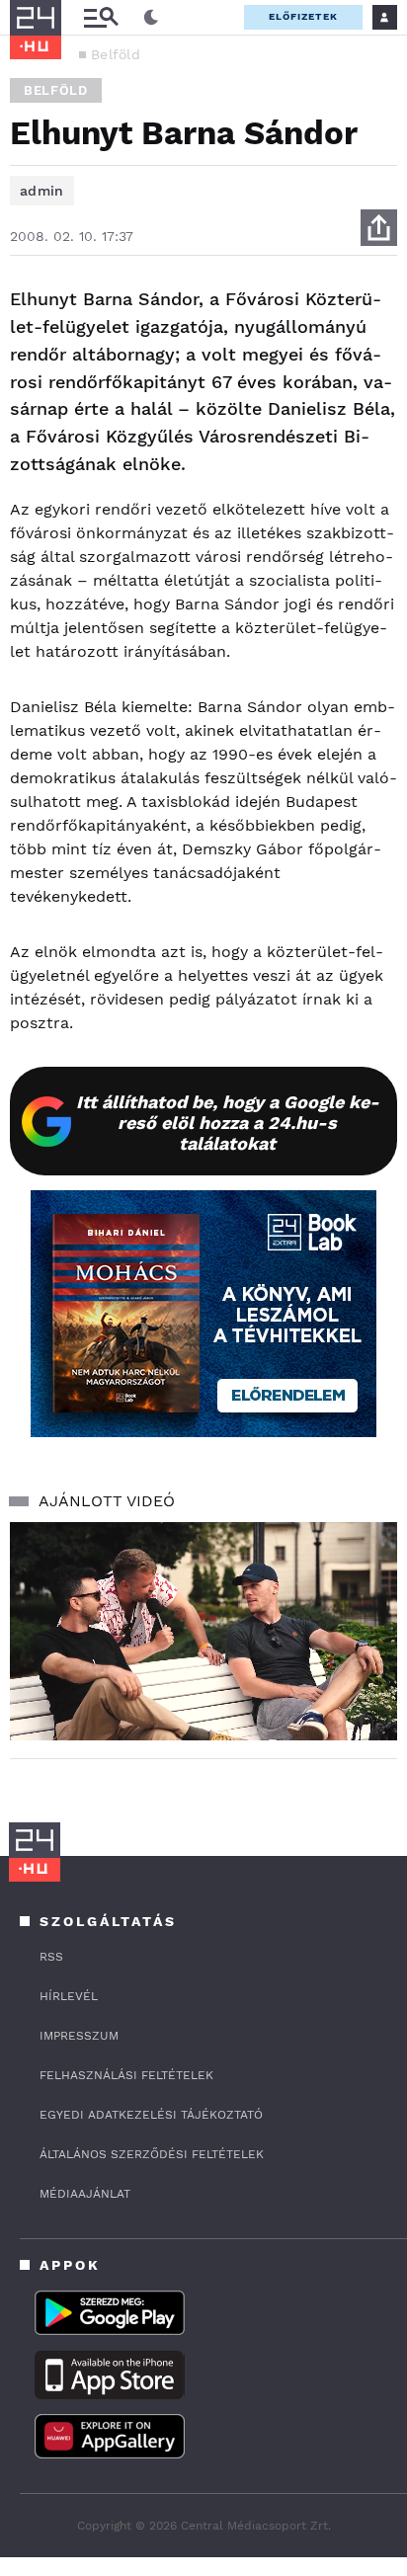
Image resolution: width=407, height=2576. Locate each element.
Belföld (116, 54)
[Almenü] (101, 17)
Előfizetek (303, 16)
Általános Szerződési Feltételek (152, 2154)
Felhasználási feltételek (126, 2075)
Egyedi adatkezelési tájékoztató (151, 2115)
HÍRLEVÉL (69, 1996)
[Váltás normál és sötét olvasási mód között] (151, 18)
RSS (51, 1957)
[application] (203, 1631)
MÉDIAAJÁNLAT (85, 2194)
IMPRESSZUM (79, 2036)
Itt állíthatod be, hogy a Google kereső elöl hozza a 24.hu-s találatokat (228, 1123)
